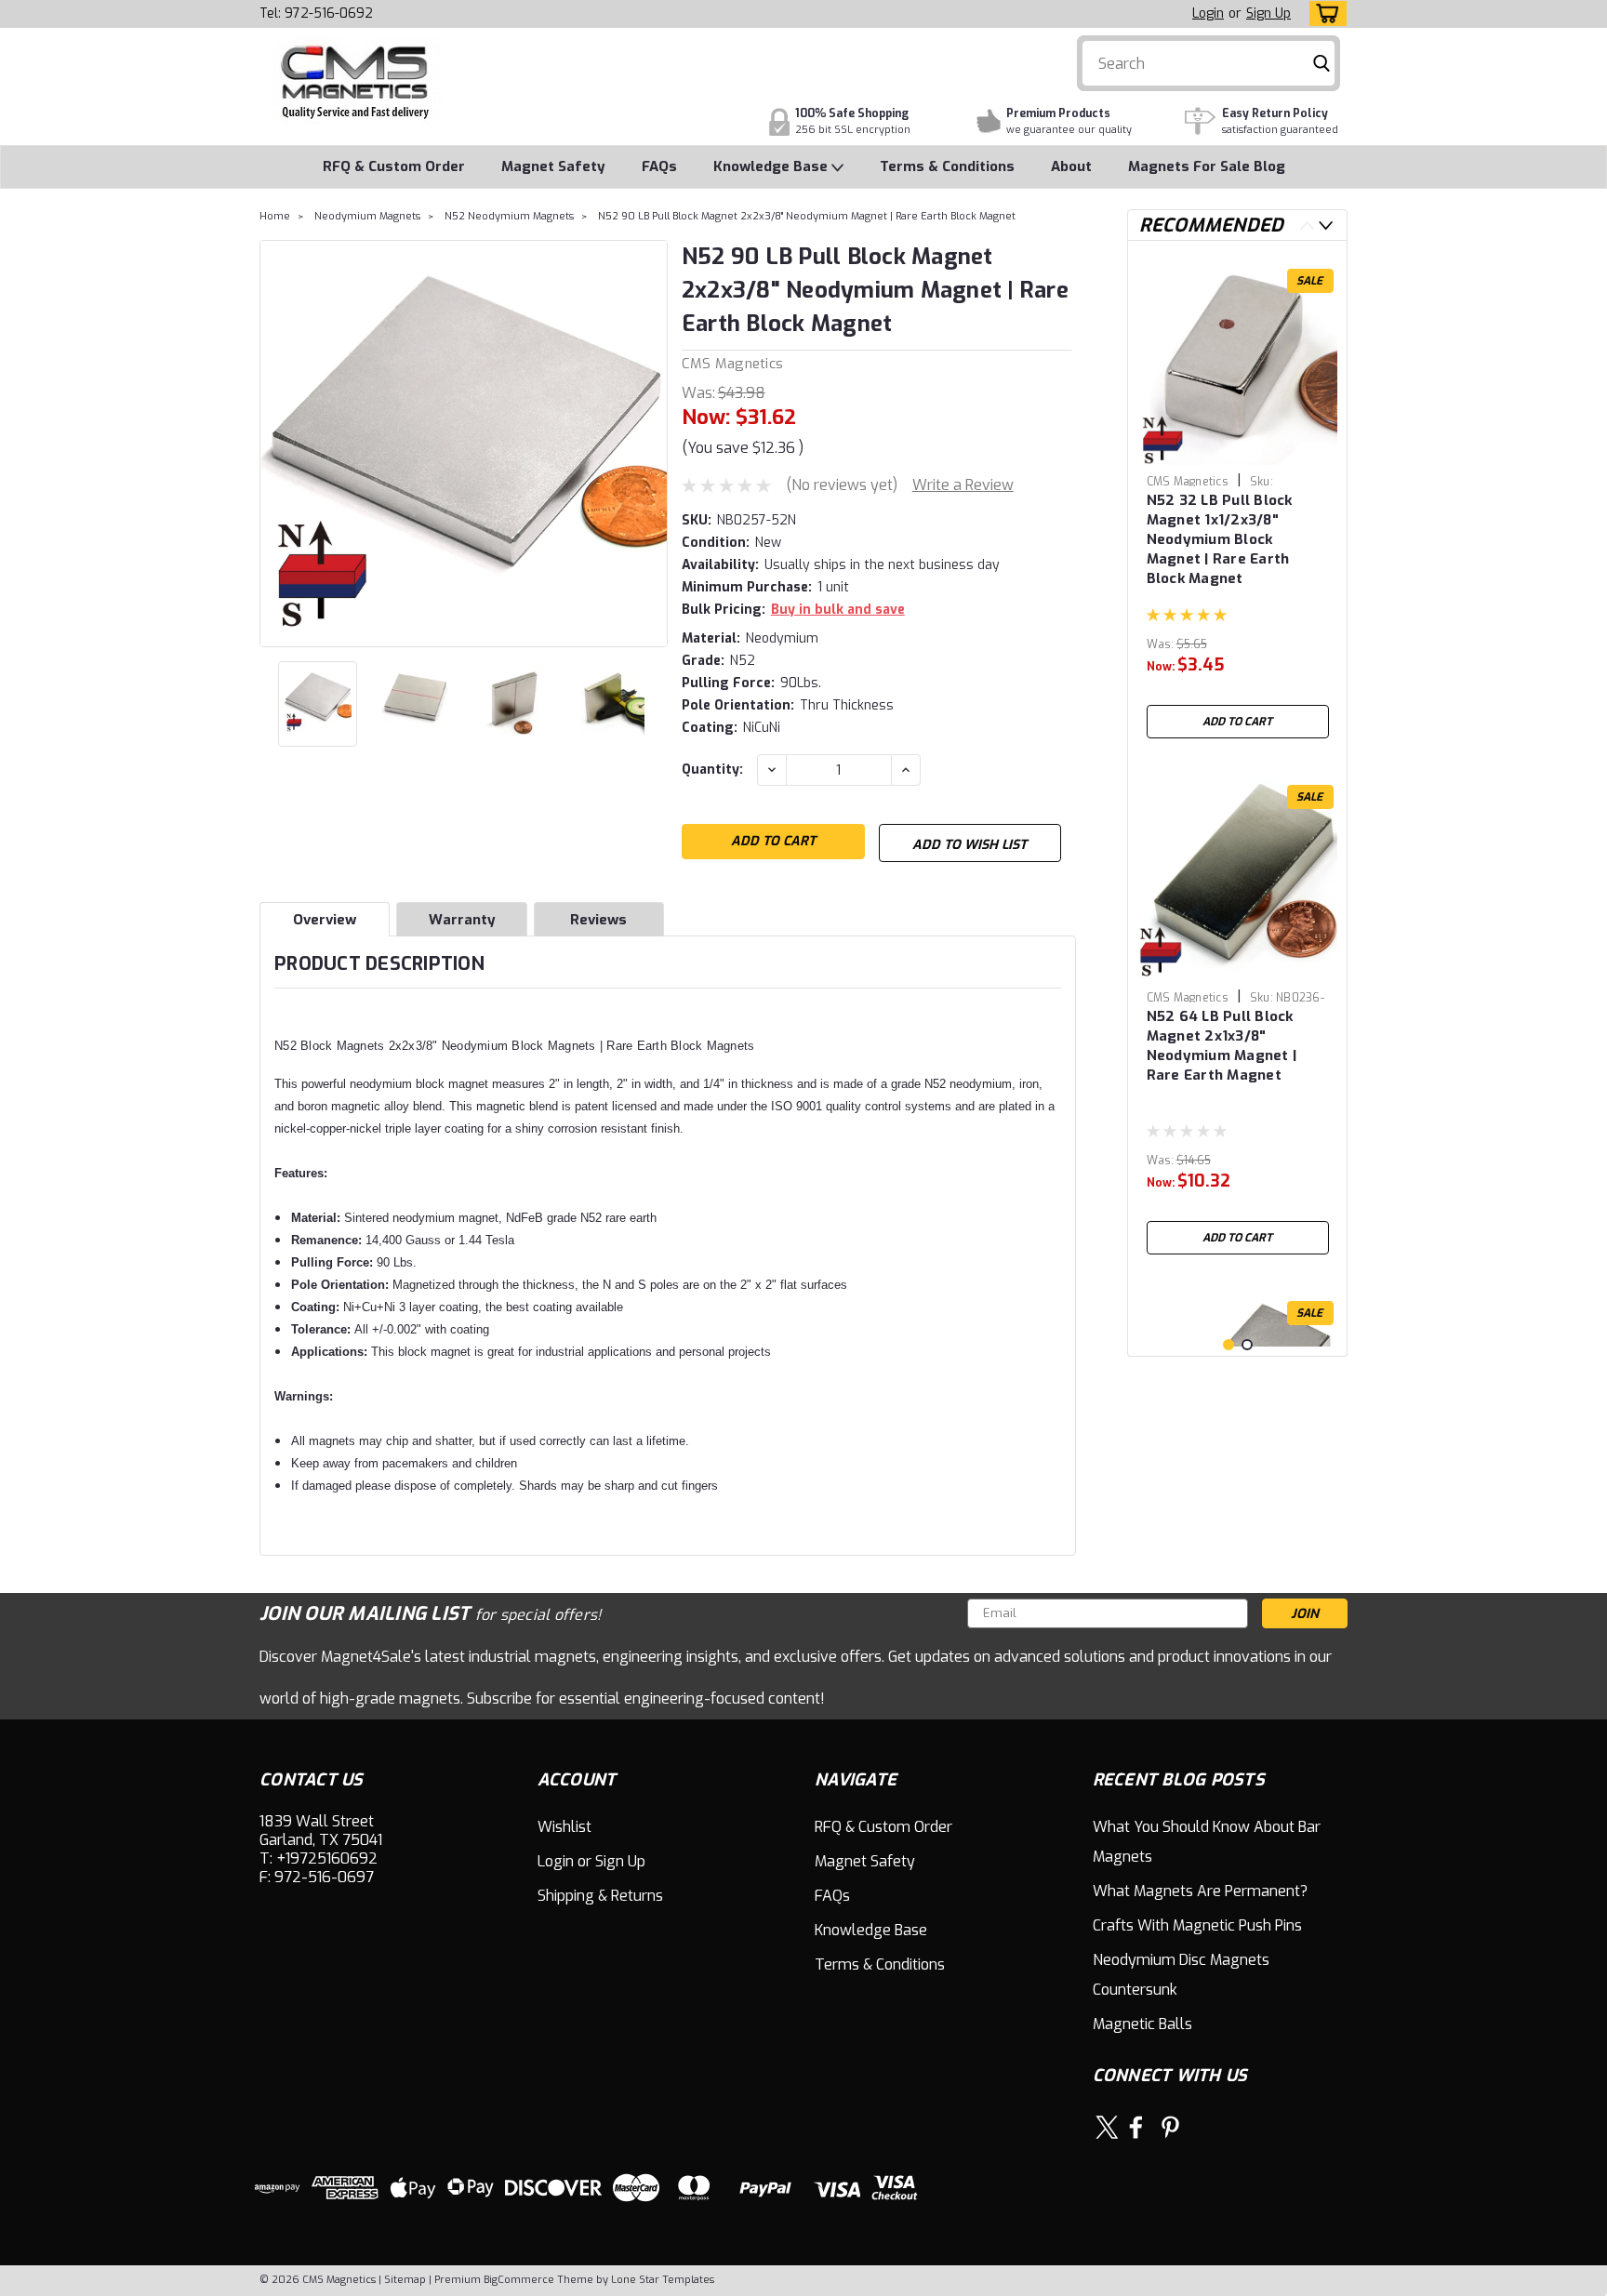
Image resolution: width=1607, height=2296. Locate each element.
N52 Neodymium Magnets (509, 216)
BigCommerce (519, 2280)
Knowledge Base (772, 166)
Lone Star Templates (663, 2280)
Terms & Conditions (947, 166)
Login (1208, 13)
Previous (276, 444)
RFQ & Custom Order (394, 166)
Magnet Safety (553, 166)
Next (651, 444)
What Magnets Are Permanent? (1200, 1891)
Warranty (462, 920)
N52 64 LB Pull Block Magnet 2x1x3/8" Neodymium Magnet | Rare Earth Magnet (1222, 1046)
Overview (325, 920)
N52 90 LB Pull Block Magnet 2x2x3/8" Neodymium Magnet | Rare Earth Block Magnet (807, 216)
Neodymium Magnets (367, 216)
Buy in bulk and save (838, 610)
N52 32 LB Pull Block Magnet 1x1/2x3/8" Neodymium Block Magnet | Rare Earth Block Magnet (1220, 539)
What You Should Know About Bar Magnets (1207, 1842)
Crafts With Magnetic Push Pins (1197, 1925)
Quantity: (712, 770)
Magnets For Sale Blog (1207, 166)
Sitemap (405, 2280)
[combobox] (1209, 63)
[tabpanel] (1238, 501)
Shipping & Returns (600, 1896)
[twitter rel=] (1107, 2127)
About (1071, 166)
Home (275, 216)
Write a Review (963, 485)
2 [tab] (1247, 1345)
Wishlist (564, 1827)
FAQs (659, 166)
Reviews (598, 920)
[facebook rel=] (1136, 2127)
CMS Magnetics (732, 364)
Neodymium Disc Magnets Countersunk (1181, 1975)
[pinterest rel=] (1170, 2127)
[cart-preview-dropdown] (1324, 13)
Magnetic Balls (1142, 2024)
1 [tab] (1228, 1345)
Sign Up (1268, 13)
